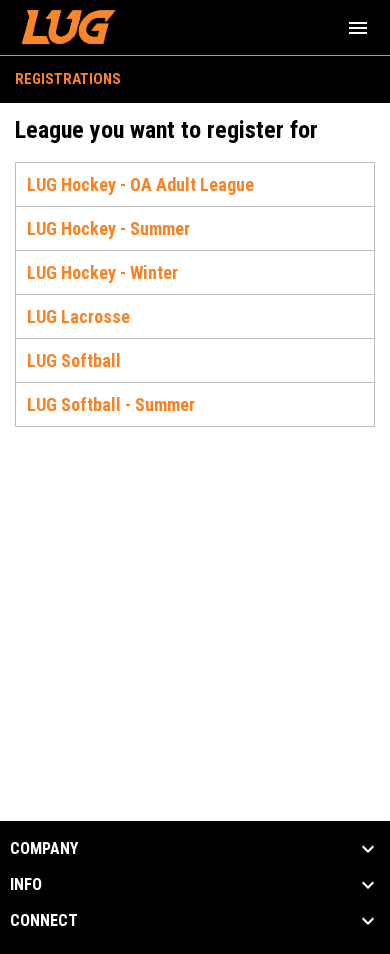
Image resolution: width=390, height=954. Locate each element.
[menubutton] (358, 28)
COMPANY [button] (44, 849)
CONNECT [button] (44, 921)
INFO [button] (26, 885)
